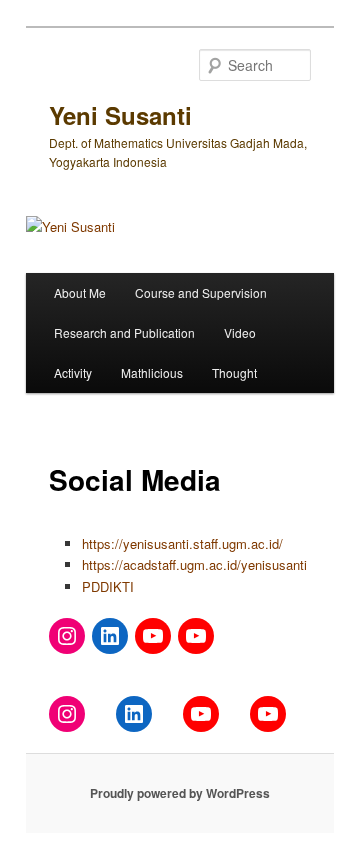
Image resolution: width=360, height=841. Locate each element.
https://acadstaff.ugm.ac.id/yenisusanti (194, 564)
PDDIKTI (108, 586)
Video (240, 332)
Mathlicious (152, 372)
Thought (234, 372)
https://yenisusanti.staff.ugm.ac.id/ (182, 543)
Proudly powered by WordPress (180, 793)
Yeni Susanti (120, 115)
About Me (80, 292)
